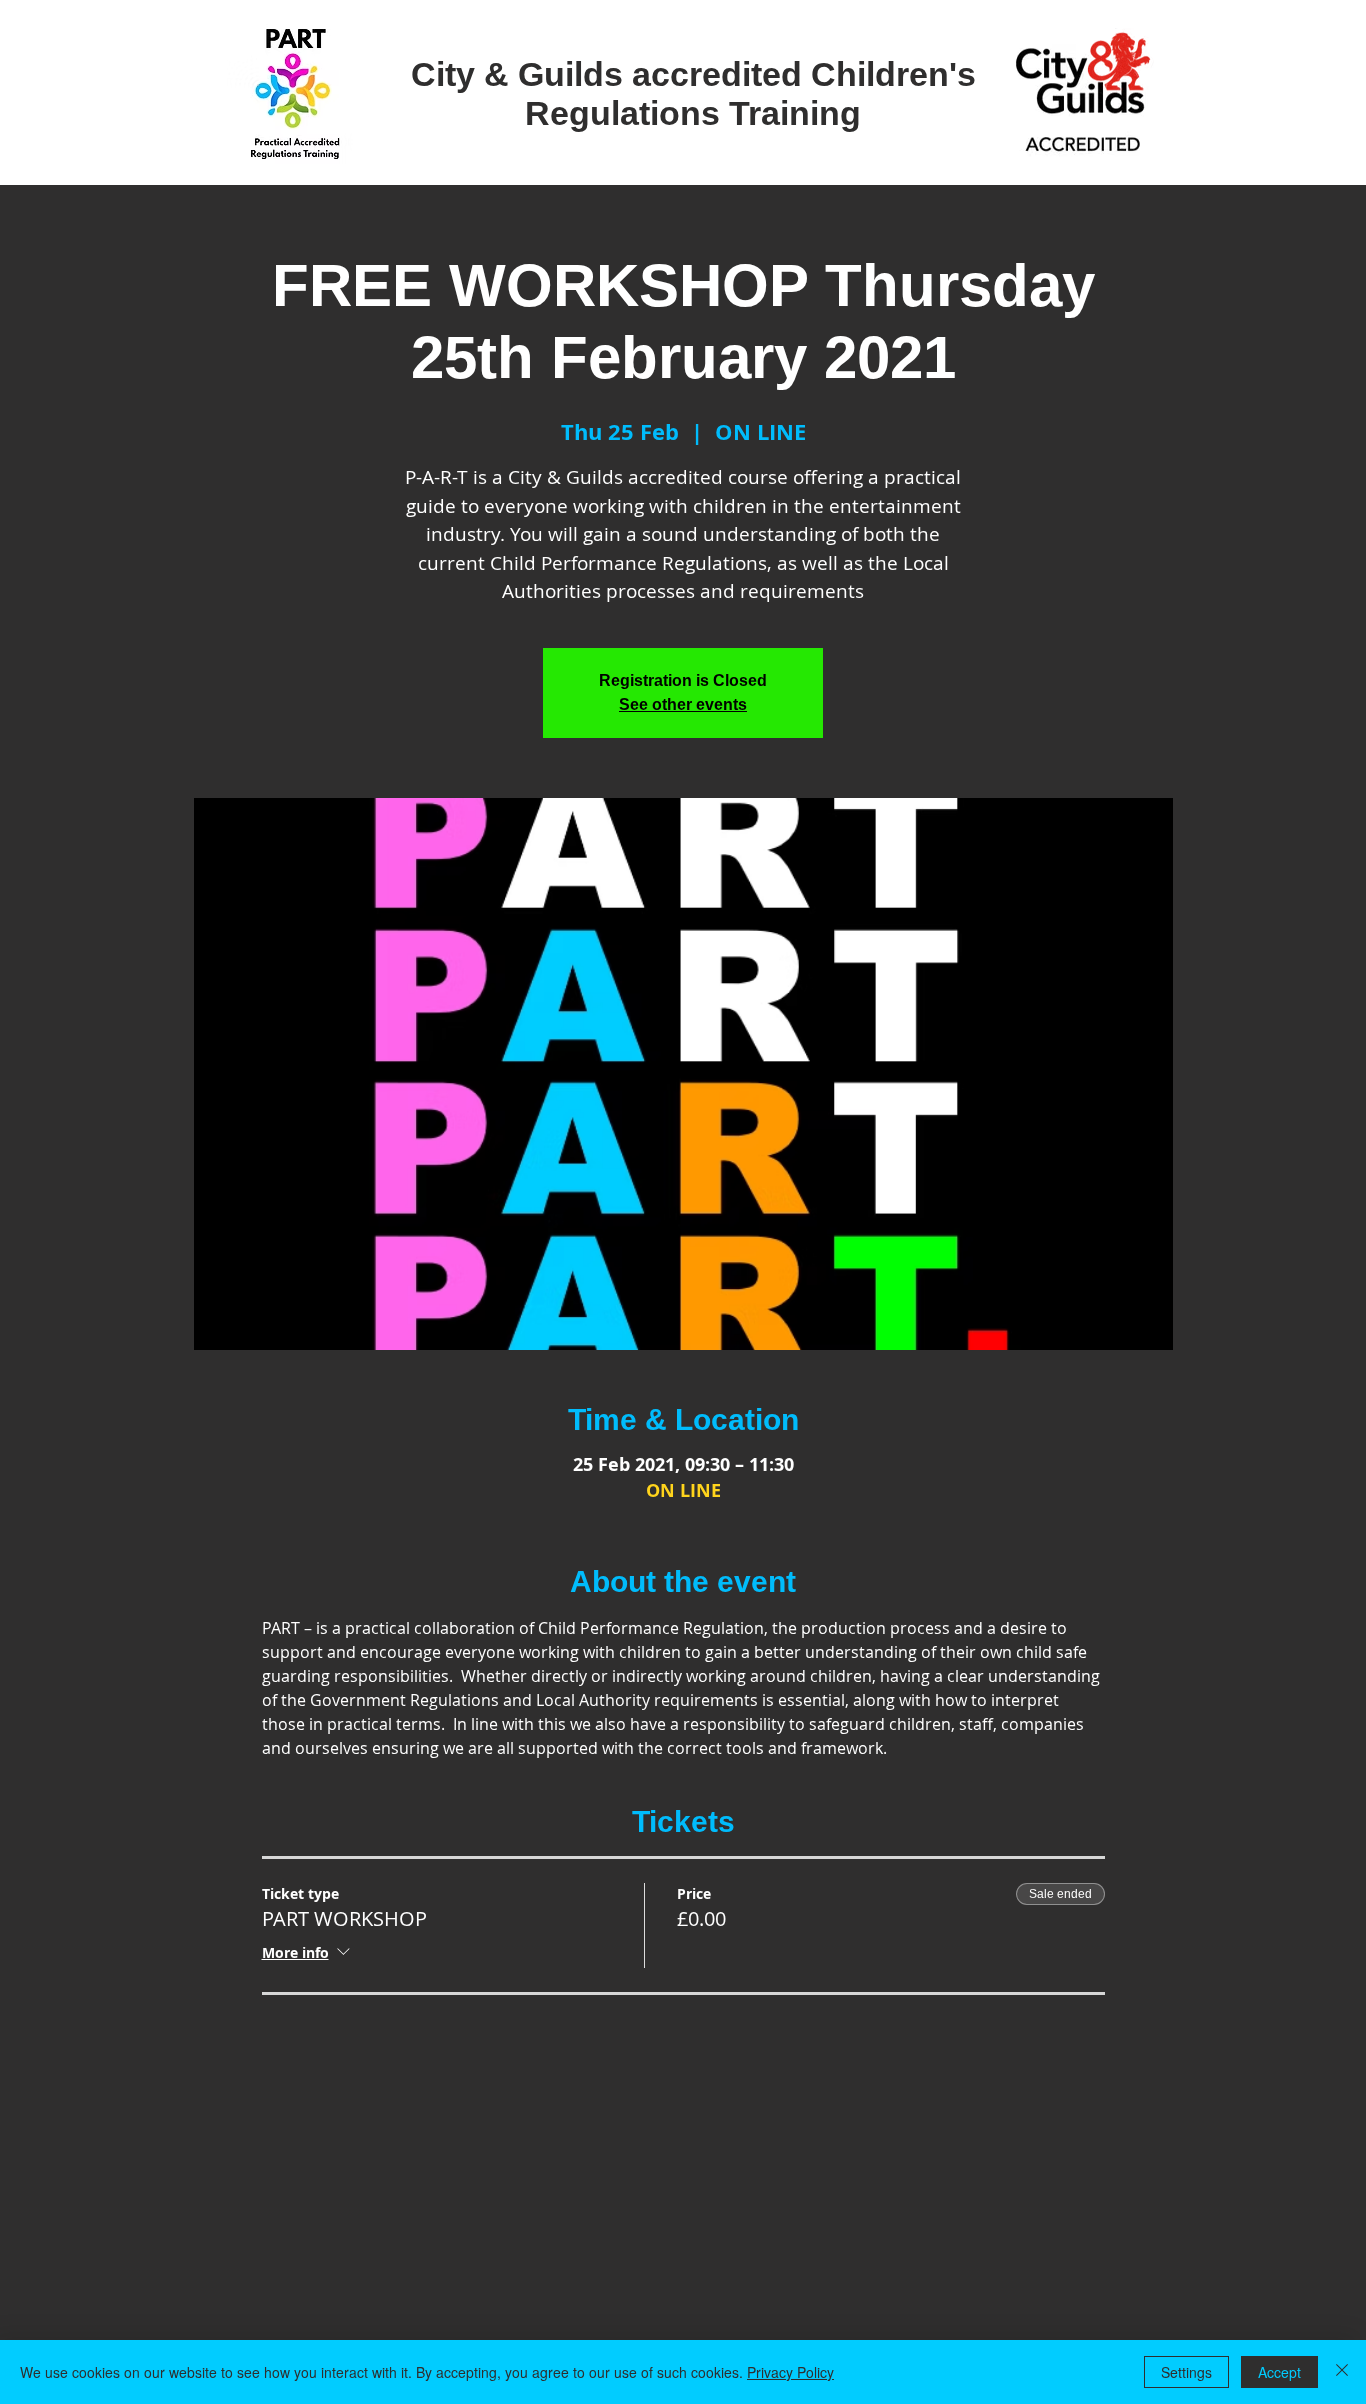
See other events (683, 704)
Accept (1279, 2372)
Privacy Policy (790, 2372)
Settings (1186, 2372)
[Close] (1342, 2372)
